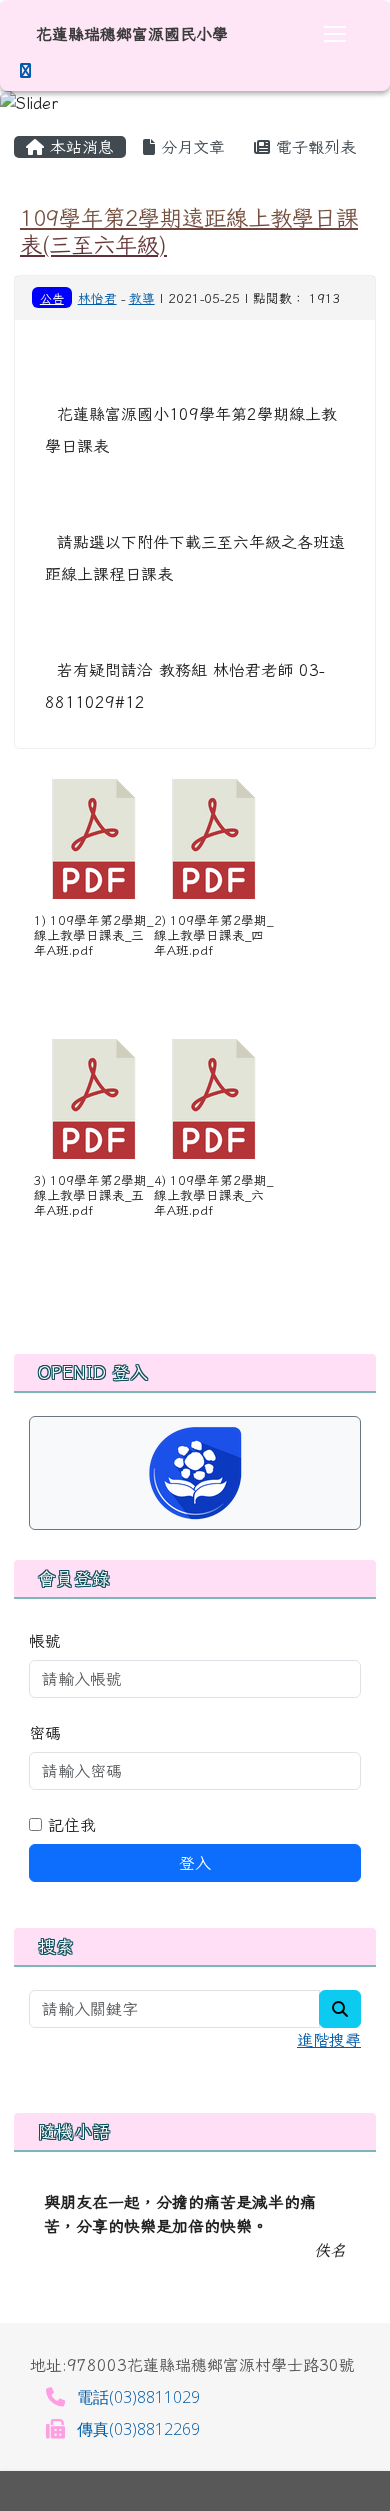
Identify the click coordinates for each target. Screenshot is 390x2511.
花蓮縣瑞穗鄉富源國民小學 (132, 34)
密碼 (45, 1733)
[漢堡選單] (335, 34)
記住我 (69, 1825)
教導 (142, 298)
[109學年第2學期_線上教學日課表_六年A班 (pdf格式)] (214, 1099)
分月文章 (190, 147)
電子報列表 (313, 147)
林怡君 (97, 298)
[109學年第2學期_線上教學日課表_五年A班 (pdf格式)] (94, 1099)
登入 (195, 1863)
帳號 (45, 1641)
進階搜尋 (329, 2040)
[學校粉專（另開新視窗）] (25, 70)
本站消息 (79, 147)
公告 (52, 298)
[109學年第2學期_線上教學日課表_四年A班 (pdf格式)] (214, 839)
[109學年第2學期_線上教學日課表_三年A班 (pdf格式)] (94, 839)
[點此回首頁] (195, 103)
